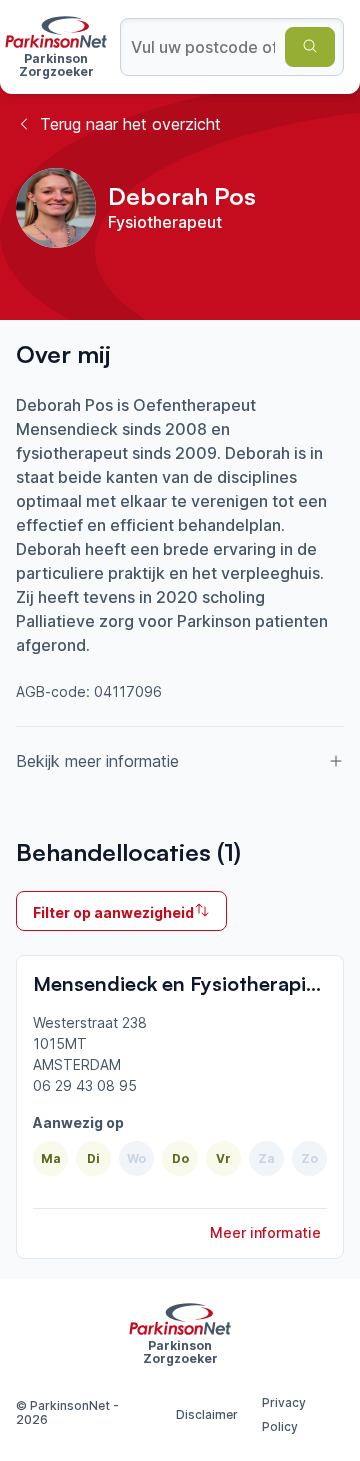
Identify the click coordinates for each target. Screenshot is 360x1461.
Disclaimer (207, 1414)
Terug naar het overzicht (130, 124)
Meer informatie (265, 1232)
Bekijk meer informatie (97, 761)
